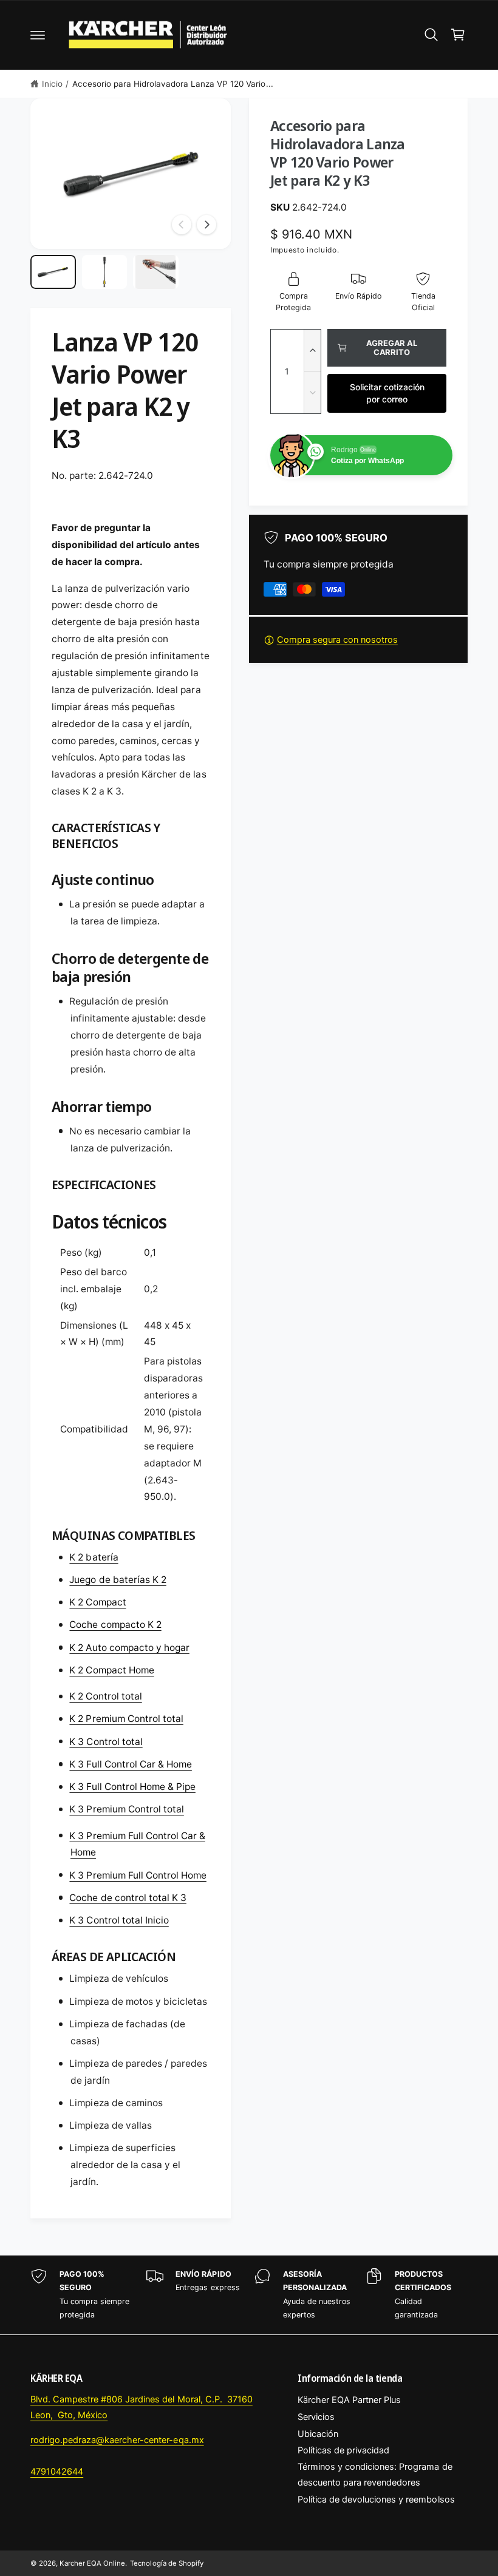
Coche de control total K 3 (128, 1898)
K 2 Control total (105, 1696)
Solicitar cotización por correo (387, 393)
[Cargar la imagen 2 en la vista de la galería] (105, 272)
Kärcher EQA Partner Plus (349, 2400)
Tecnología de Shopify (166, 2563)
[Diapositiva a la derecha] (206, 225)
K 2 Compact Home (111, 1670)
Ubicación (318, 2434)
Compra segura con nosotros (337, 640)
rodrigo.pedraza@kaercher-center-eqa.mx (117, 2440)
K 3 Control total (106, 1742)
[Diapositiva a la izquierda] (182, 225)
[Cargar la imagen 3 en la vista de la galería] (156, 272)
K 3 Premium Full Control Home (138, 1875)
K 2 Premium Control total (126, 1719)
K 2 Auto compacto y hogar (129, 1648)
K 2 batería (94, 1557)
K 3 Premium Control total (126, 1809)
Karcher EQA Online (92, 2563)
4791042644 (57, 2472)
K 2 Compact (97, 1602)
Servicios (316, 2417)
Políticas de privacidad (343, 2450)
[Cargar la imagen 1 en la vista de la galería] (53, 272)
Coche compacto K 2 (115, 1625)
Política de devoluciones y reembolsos (376, 2500)
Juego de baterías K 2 (118, 1580)
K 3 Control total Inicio (119, 1920)
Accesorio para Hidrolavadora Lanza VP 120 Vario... (173, 84)
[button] (38, 35)
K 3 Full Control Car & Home (130, 1764)
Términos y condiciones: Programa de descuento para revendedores (375, 2475)
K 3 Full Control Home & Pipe (132, 1787)
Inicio (52, 84)
